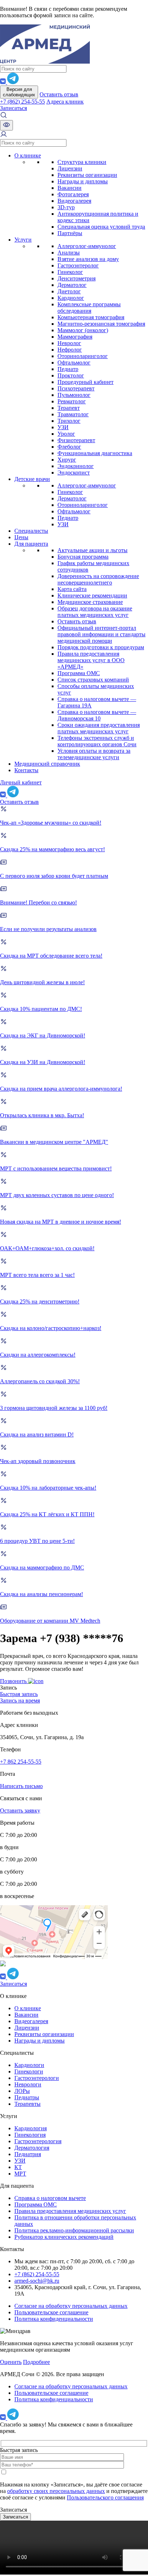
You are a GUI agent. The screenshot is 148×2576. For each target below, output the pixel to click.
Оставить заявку (20, 1810)
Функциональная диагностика (95, 453)
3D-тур (66, 207)
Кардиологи (29, 2065)
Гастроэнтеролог (78, 265)
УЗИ (63, 427)
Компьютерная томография (91, 317)
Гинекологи (29, 2071)
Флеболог (69, 447)
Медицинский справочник (47, 764)
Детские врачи (32, 479)
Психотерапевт (76, 388)
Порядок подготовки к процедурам (101, 647)
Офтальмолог (74, 363)
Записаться (13, 108)
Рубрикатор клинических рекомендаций (64, 2237)
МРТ (20, 2174)
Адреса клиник (65, 102)
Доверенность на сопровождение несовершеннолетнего (98, 579)
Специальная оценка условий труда (101, 227)
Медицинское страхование (90, 602)
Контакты (26, 770)
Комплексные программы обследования (89, 308)
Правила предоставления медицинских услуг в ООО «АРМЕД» (91, 660)
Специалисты (31, 531)
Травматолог (73, 414)
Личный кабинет (21, 782)
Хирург (67, 460)
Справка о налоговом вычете (50, 2198)
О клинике (28, 155)
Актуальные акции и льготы (92, 550)
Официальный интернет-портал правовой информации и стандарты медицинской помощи (101, 634)
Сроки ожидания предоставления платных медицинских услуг (99, 728)
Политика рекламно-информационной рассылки (74, 2230)
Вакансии (70, 188)
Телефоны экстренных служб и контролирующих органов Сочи (97, 741)
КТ (18, 2167)
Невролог (69, 343)
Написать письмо (21, 1786)
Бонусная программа (83, 557)
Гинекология (30, 2135)
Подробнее (36, 2362)
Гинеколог (70, 272)
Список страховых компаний (93, 680)
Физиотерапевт (76, 440)
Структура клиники (82, 162)
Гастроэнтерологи (37, 2078)
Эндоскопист (74, 473)
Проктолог (71, 375)
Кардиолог (71, 298)
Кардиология (31, 2128)
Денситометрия (77, 278)
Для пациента (31, 544)
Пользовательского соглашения (105, 2497)
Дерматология (32, 2148)
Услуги (23, 240)
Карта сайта (72, 589)
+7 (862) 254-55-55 (22, 102)
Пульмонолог (74, 395)
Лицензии (70, 168)
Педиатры (27, 2097)
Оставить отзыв (59, 94)
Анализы (69, 253)
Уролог (66, 434)
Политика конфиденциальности (54, 2319)
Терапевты (27, 2104)
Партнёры (70, 233)
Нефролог (70, 350)
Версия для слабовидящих (19, 92)
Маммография (75, 337)
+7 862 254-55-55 (21, 1762)
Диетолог (69, 291)
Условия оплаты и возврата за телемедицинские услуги (94, 754)
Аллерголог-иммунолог (87, 246)
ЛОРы (22, 2091)
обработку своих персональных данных (56, 2491)
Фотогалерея (73, 194)
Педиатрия (28, 2154)
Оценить (11, 2362)
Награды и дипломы (83, 181)
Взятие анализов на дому (88, 259)
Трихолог (69, 421)
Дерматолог (72, 285)
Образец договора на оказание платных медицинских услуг (95, 612)
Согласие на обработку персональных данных (71, 2306)
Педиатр (68, 369)
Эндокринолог (76, 466)
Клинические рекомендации (92, 595)
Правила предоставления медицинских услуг (70, 2211)
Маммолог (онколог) (83, 330)
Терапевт (69, 408)
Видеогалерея (74, 201)
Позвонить (14, 1681)
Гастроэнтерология (38, 2141)
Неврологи (28, 2084)
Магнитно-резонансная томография (101, 324)
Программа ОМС (79, 673)
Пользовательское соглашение (51, 2312)
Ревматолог (72, 401)
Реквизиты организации (87, 175)
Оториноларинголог (83, 356)
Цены (21, 537)
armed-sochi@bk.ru (37, 2281)
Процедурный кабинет (85, 382)
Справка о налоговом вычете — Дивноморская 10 (97, 715)
